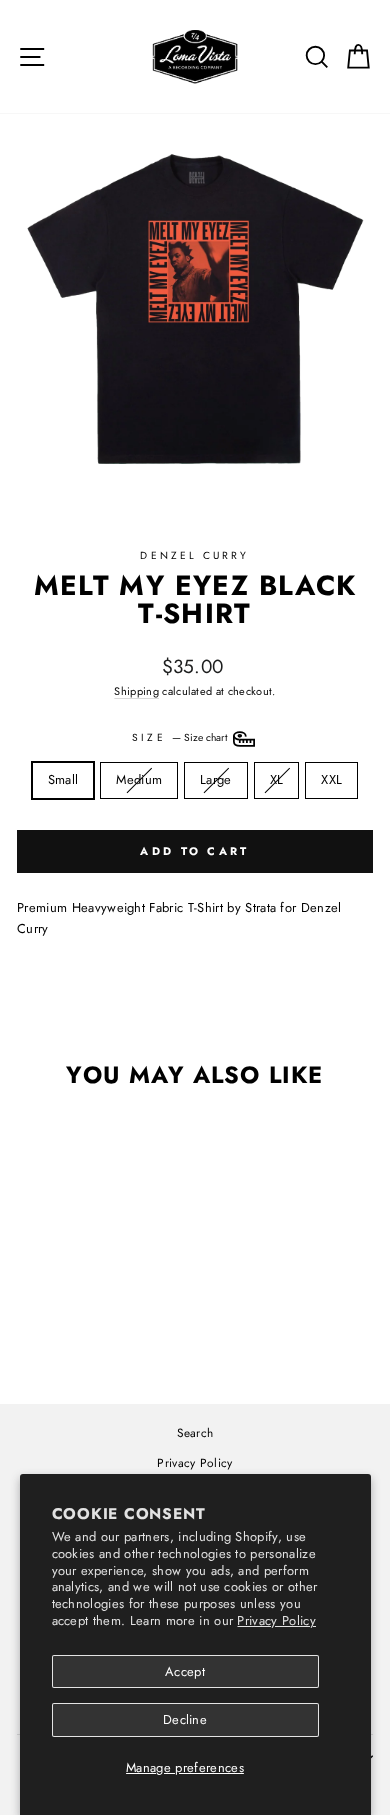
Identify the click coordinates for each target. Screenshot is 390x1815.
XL (284, 779)
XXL (331, 779)
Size (180, 738)
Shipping (136, 691)
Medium (141, 779)
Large (223, 779)
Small (63, 779)
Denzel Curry (194, 555)
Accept (185, 1671)
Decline (185, 1719)
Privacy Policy (276, 1620)
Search (195, 1432)
